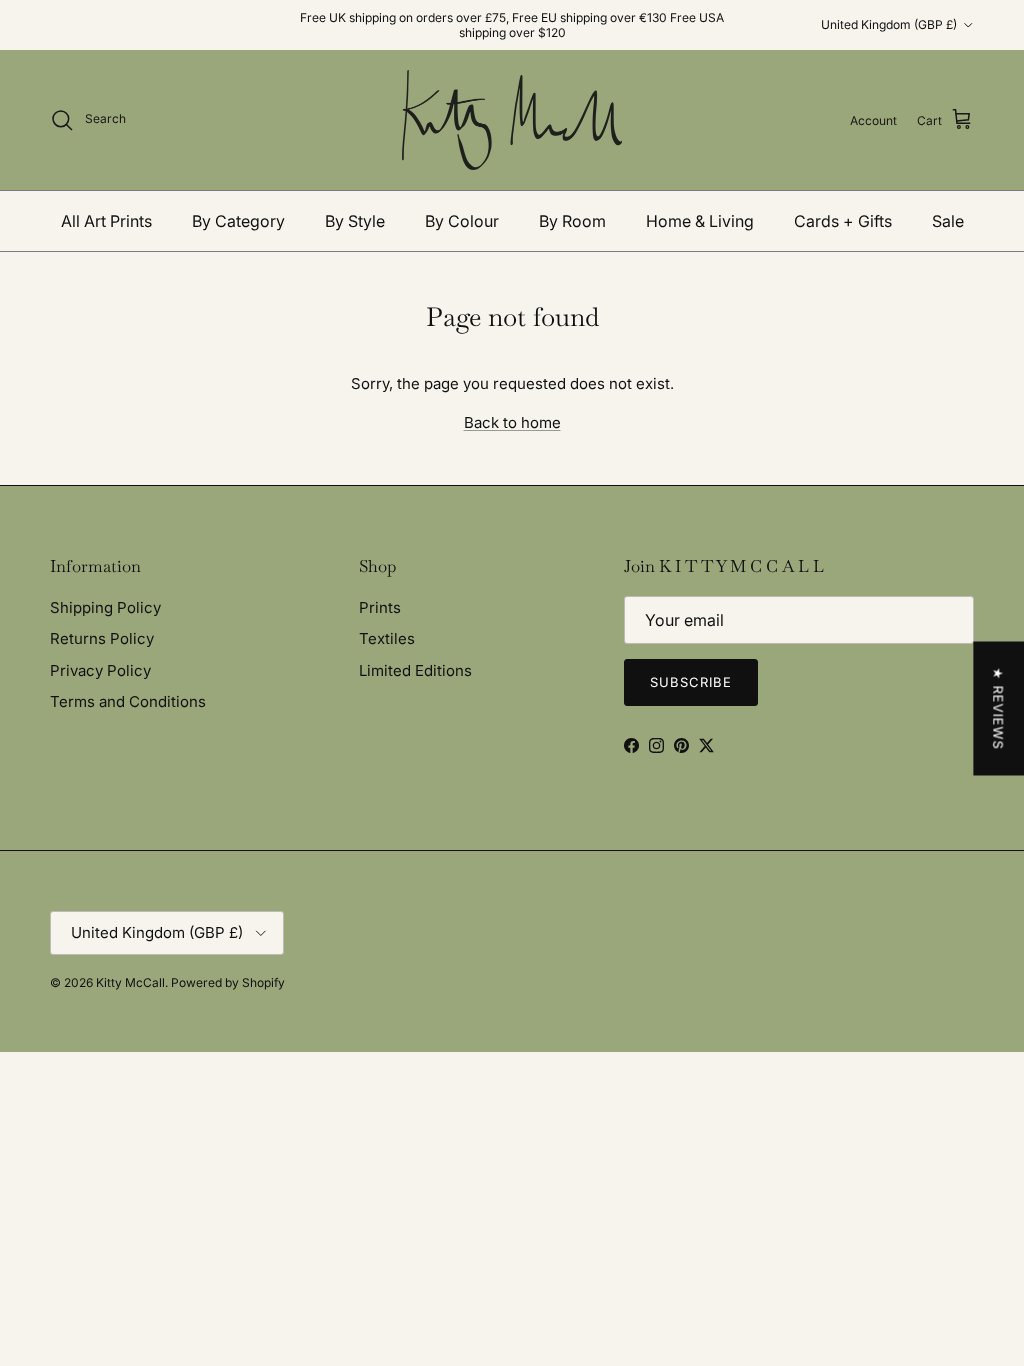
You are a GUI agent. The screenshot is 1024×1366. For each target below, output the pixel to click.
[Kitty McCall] (512, 120)
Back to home (512, 422)
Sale (948, 221)
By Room (572, 221)
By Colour (462, 221)
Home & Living (700, 221)
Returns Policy (102, 638)
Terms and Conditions (128, 701)
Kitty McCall (130, 982)
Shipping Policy (105, 607)
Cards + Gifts (843, 221)
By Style (355, 221)
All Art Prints (106, 221)
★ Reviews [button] (998, 709)
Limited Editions (415, 670)
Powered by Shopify (228, 982)
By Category (238, 221)
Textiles (387, 638)
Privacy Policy (100, 670)
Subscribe (691, 682)
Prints (380, 607)
